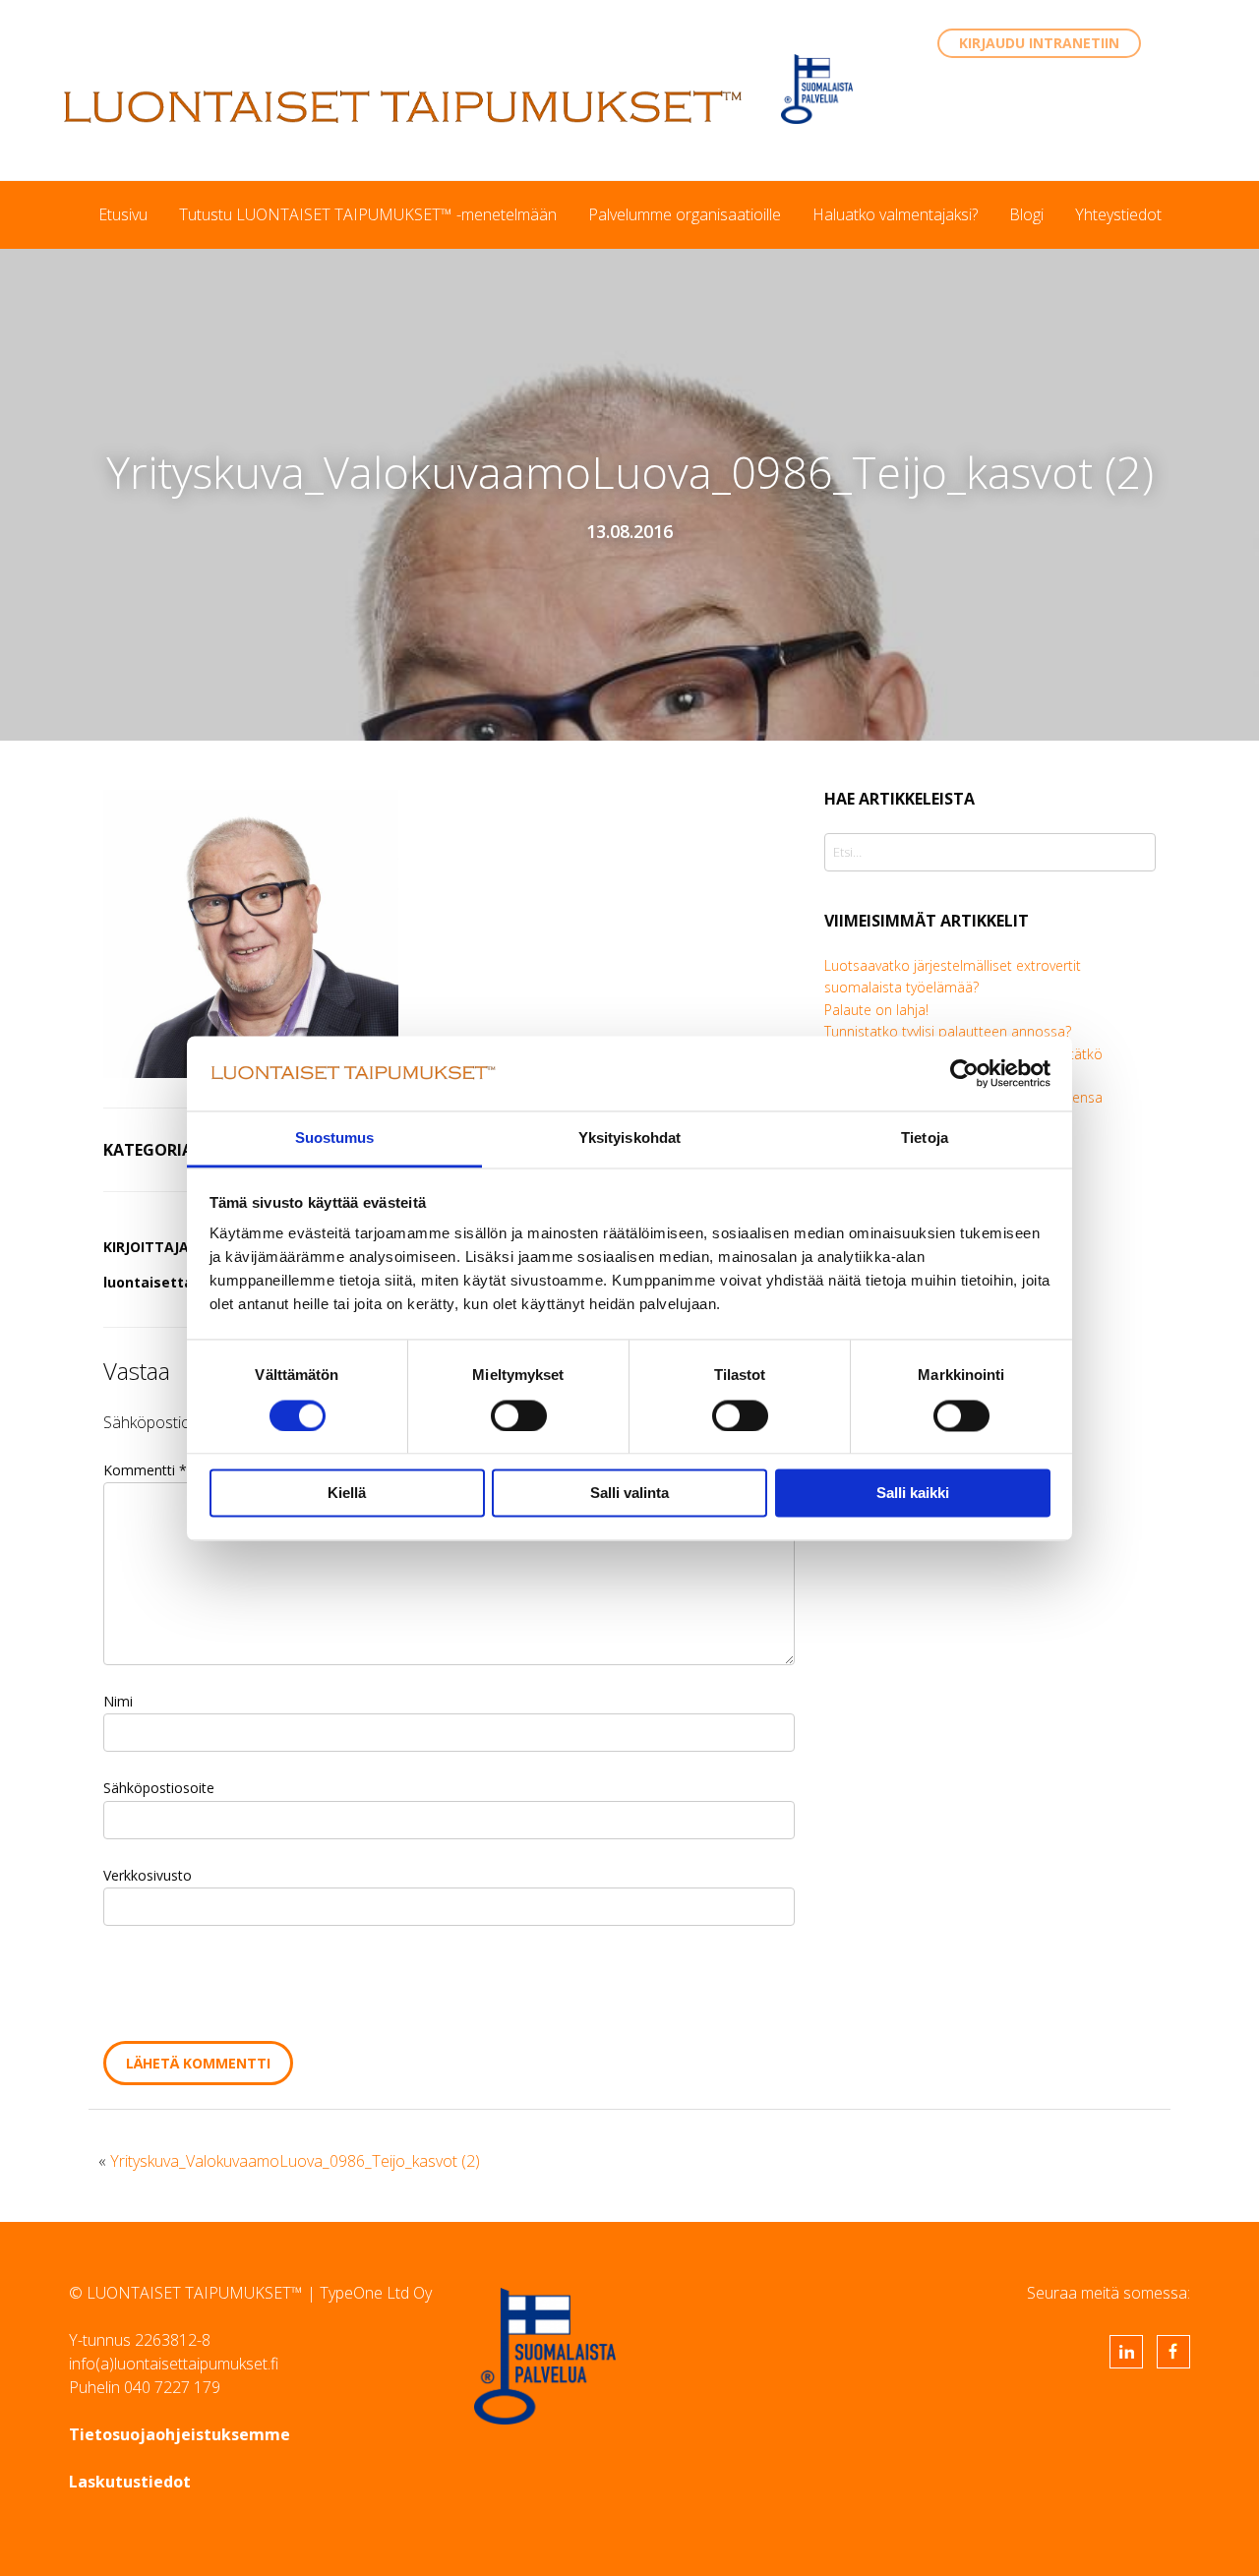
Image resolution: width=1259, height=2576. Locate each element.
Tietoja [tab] (925, 1138)
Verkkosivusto (148, 1875)
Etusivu (123, 214)
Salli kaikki (913, 1494)
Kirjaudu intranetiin (1039, 43)
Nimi (118, 1701)
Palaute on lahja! (876, 1010)
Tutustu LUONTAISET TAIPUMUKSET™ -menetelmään (368, 214)
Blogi (1026, 214)
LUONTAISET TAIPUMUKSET (403, 106)
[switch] (519, 1415)
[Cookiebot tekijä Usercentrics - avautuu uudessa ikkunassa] (964, 1073)
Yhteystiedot (1118, 214)
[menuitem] (123, 214)
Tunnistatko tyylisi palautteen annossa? (948, 1031)
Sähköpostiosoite (159, 1788)
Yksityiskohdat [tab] (629, 1138)
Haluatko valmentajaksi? (895, 214)
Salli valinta (629, 1494)
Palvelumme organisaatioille (685, 214)
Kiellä (347, 1494)
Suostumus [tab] (335, 1138)
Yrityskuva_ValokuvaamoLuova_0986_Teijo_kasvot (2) (295, 2161)
